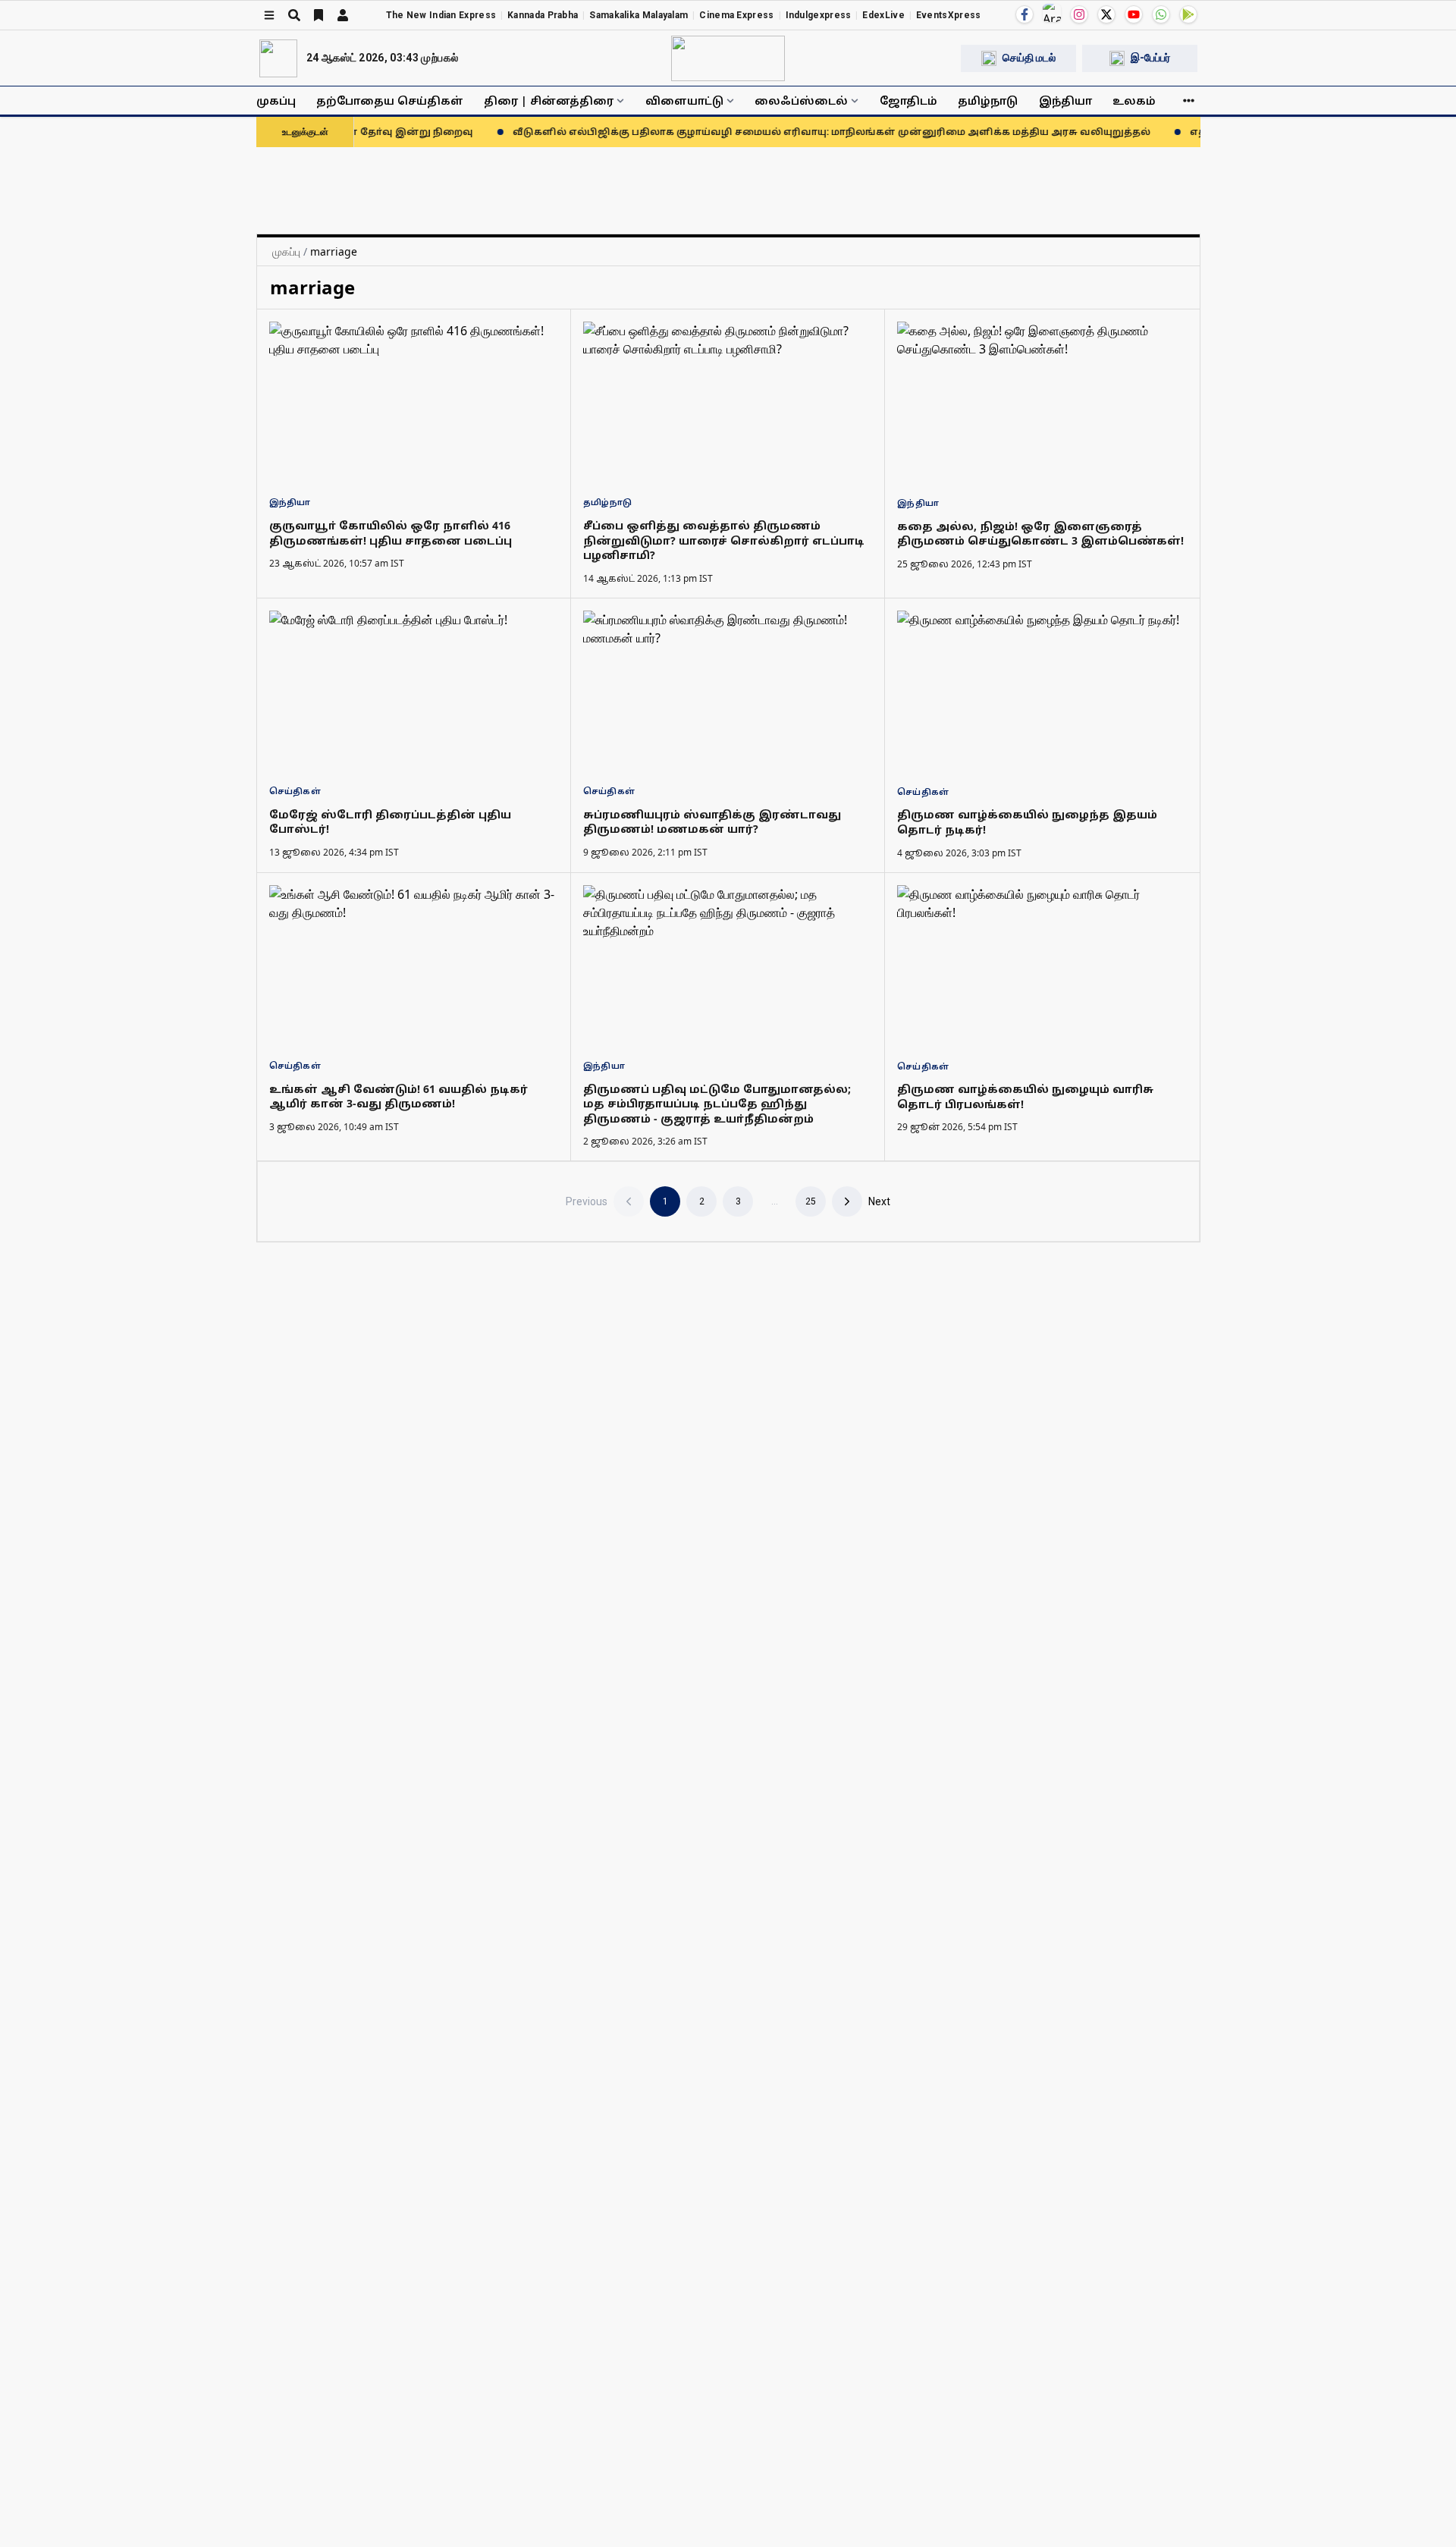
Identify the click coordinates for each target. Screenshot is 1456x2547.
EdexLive (883, 15)
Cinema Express (736, 15)
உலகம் (1134, 100)
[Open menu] (269, 15)
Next (879, 1201)
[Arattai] (1052, 13)
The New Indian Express (441, 15)
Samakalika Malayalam (639, 15)
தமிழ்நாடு (988, 100)
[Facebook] (1025, 14)
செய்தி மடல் (1029, 58)
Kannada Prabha (543, 15)
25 (811, 1201)
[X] (1106, 14)
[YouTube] (1134, 14)
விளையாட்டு (684, 100)
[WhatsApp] (1161, 14)
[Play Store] (1188, 14)
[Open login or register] (343, 15)
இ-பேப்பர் (1150, 58)
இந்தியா (1065, 100)
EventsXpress (949, 15)
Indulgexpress (819, 15)
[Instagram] (1079, 14)
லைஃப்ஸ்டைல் (801, 100)
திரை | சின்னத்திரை (549, 100)
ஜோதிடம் (908, 100)
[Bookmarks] (318, 15)
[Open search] (294, 15)
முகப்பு (276, 100)
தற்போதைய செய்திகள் (390, 100)
